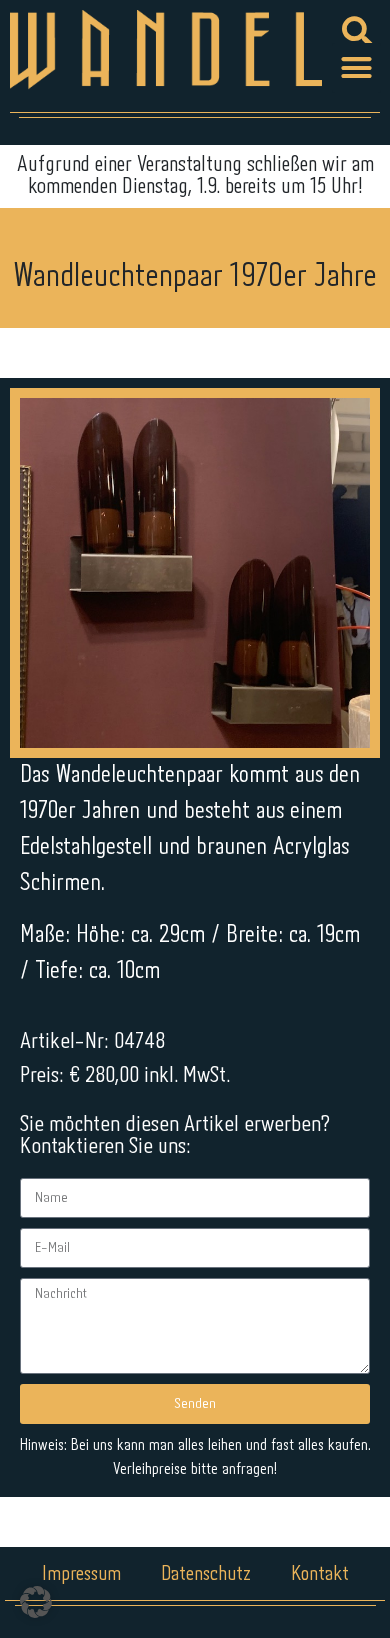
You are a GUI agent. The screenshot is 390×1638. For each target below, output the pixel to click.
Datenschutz (206, 1574)
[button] (357, 68)
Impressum (81, 1574)
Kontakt (320, 1574)
